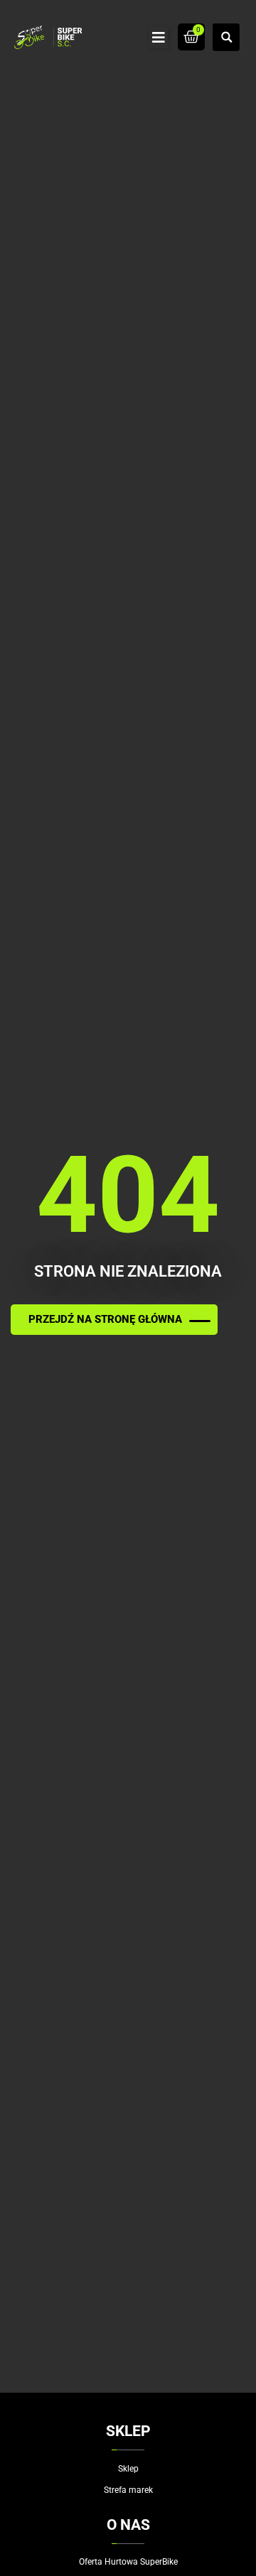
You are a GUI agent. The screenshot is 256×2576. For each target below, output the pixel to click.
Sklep (128, 2469)
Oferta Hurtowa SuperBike (128, 2562)
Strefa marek (128, 2490)
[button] (159, 38)
